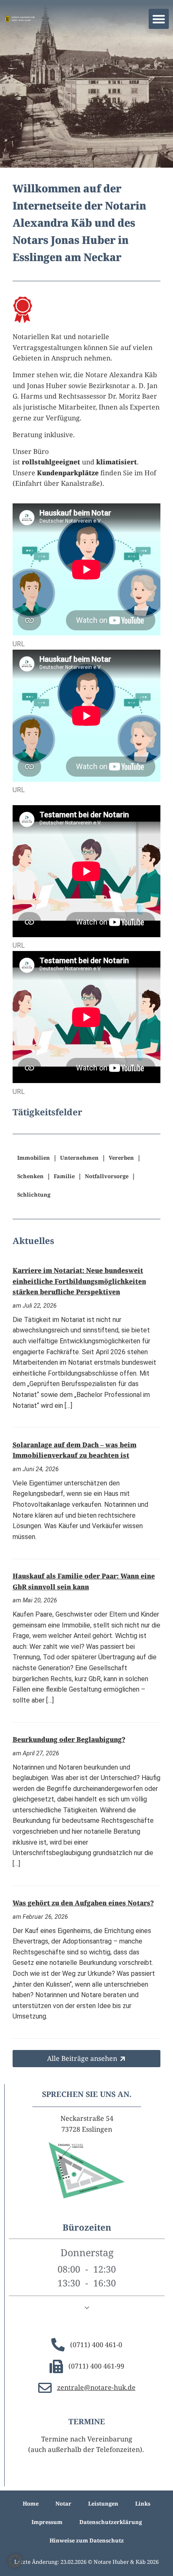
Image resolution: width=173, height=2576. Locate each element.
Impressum (47, 2522)
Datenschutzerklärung (111, 2522)
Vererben (121, 1158)
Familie (64, 1176)
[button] (159, 19)
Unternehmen (79, 1158)
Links (143, 2503)
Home (31, 2503)
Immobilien (34, 1158)
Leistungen (103, 2503)
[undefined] (87, 2308)
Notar (63, 2503)
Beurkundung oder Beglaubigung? (69, 1739)
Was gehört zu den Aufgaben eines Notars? (83, 1903)
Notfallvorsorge (107, 1176)
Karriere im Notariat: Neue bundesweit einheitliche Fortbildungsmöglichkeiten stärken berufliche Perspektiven (79, 1281)
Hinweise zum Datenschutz (87, 2540)
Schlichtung (34, 1195)
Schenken (30, 1176)
